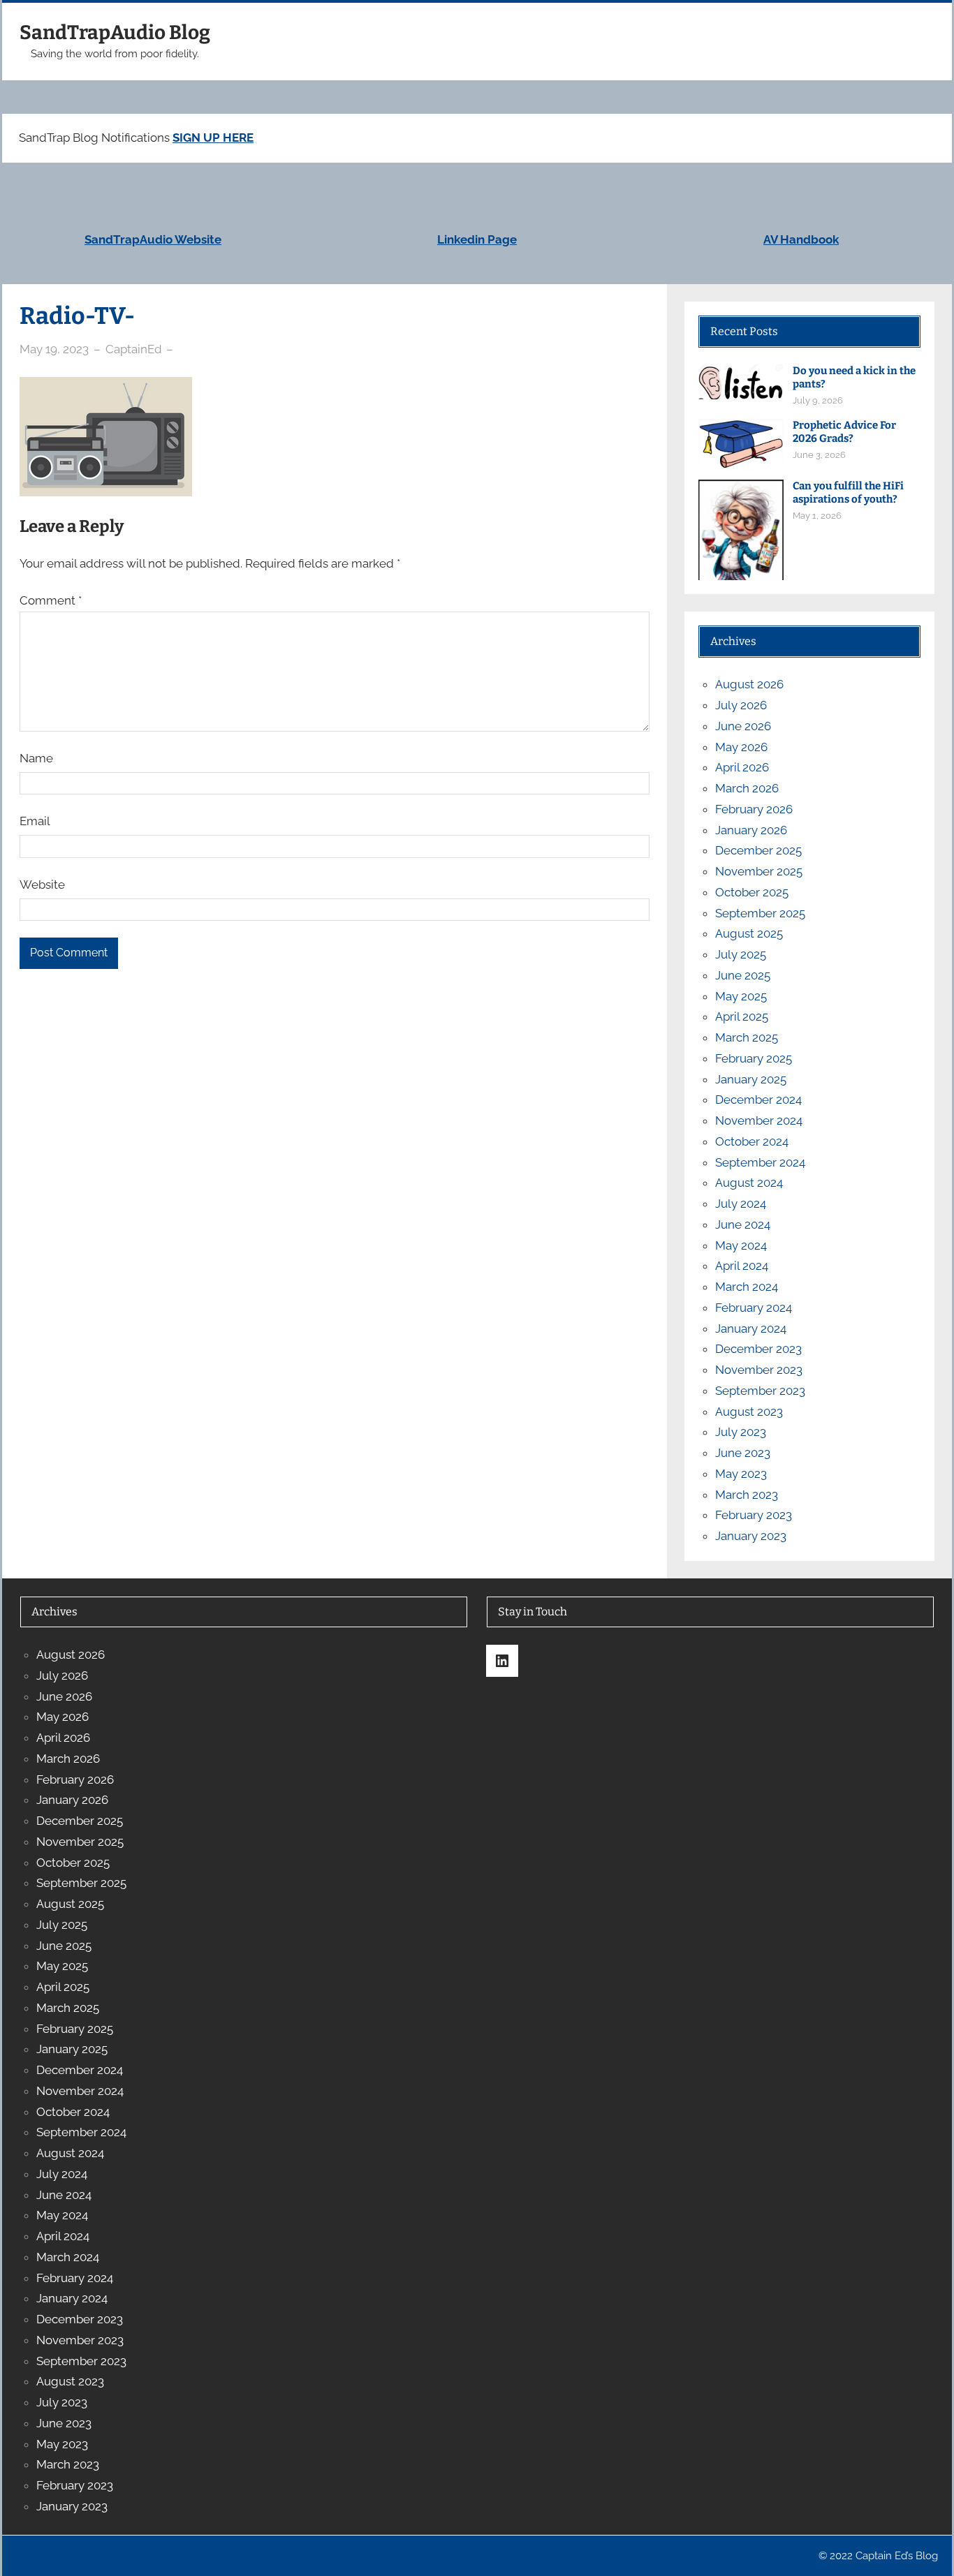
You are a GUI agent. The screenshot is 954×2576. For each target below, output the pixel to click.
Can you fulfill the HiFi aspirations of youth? (848, 493)
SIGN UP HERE (213, 138)
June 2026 (743, 726)
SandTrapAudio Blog (115, 32)
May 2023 (741, 1474)
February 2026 (754, 809)
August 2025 (749, 933)
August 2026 (749, 684)
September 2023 (760, 1391)
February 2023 (754, 1515)
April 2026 (742, 767)
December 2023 (758, 1349)
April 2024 (742, 1266)
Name (36, 758)
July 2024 (741, 1204)
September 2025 (760, 913)
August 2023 (749, 1412)
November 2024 (759, 1120)
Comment (51, 600)
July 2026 (741, 705)
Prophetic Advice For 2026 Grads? (844, 432)
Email (35, 821)
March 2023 (747, 1495)
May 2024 (741, 1245)
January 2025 (751, 1079)
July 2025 (741, 954)
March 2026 (747, 788)
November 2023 (759, 1370)
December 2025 (758, 850)
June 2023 (743, 1453)
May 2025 (741, 996)
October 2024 (752, 1141)
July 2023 (741, 1432)
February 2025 (754, 1058)
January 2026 (751, 830)
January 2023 (751, 1536)
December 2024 (758, 1100)
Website (42, 884)
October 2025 (752, 892)
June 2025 (743, 975)
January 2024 (751, 1328)
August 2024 (749, 1183)
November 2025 (759, 871)
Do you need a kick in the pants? (854, 377)
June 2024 (743, 1224)
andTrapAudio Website (156, 239)
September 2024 (760, 1162)
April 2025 (742, 1016)
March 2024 (747, 1287)
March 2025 (747, 1037)
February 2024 (754, 1308)
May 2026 (741, 747)
